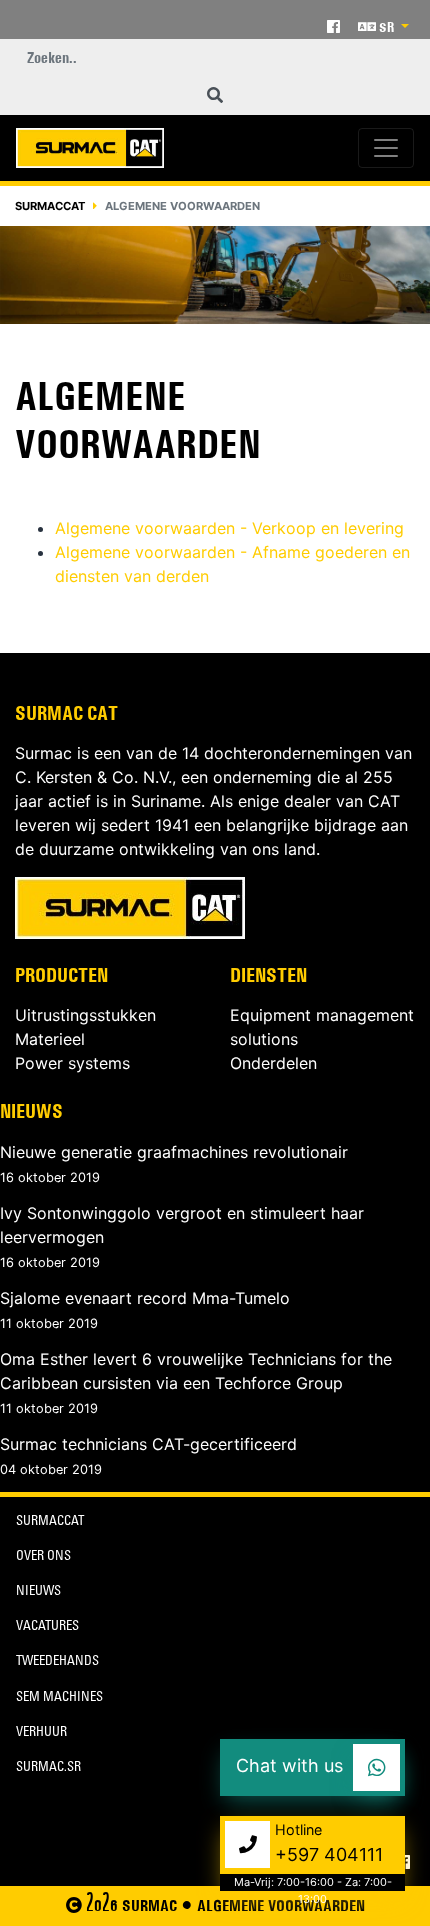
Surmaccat (50, 206)
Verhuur (41, 1733)
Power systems (72, 1063)
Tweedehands (57, 1662)
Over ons (43, 1557)
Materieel (50, 1039)
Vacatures (47, 1627)
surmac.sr (48, 1768)
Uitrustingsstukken (85, 1015)
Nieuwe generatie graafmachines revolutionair (174, 1152)
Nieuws (31, 1111)
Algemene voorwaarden (281, 1905)
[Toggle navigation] (386, 148)
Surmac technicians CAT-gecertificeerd (148, 1444)
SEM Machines (59, 1698)
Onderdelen (273, 1063)
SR (386, 27)
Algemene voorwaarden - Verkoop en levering (229, 528)
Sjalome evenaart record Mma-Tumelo (145, 1298)
